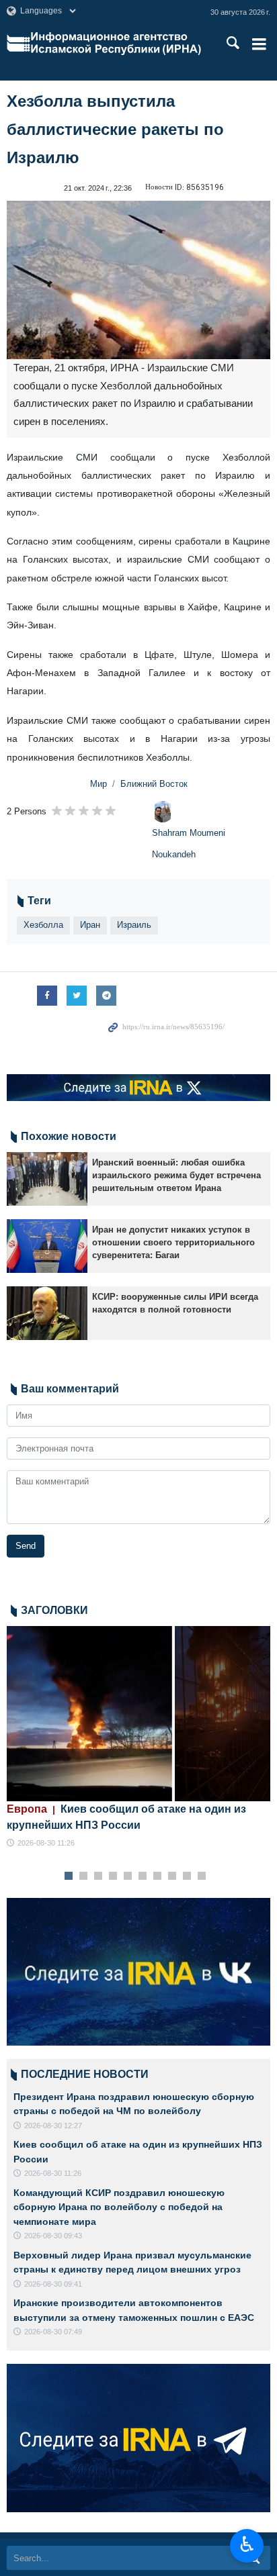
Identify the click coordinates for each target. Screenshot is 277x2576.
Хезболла (43, 925)
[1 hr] (138, 1714)
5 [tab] (128, 1876)
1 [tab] (69, 1876)
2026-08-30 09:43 (53, 2236)
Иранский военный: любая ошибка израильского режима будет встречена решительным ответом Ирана (176, 1175)
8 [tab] (172, 1876)
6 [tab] (143, 1876)
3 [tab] (98, 1876)
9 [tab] (187, 1876)
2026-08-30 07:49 (53, 2332)
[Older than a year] (47, 1179)
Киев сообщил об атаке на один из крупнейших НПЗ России (126, 1817)
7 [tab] (158, 1876)
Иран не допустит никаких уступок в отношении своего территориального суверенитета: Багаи (173, 1242)
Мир (98, 784)
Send (26, 1546)
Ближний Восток (154, 784)
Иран (90, 925)
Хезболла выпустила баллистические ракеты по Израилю (115, 129)
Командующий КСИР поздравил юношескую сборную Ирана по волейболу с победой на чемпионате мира (119, 2207)
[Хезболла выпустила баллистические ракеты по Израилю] (138, 280)
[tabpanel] (138, 1738)
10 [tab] (202, 1876)
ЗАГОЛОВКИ (54, 1610)
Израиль (134, 925)
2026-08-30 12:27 (53, 2126)
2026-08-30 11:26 (46, 1843)
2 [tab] (84, 1876)
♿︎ (247, 2544)
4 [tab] (113, 1876)
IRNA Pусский (116, 44)
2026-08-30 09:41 (53, 2284)
